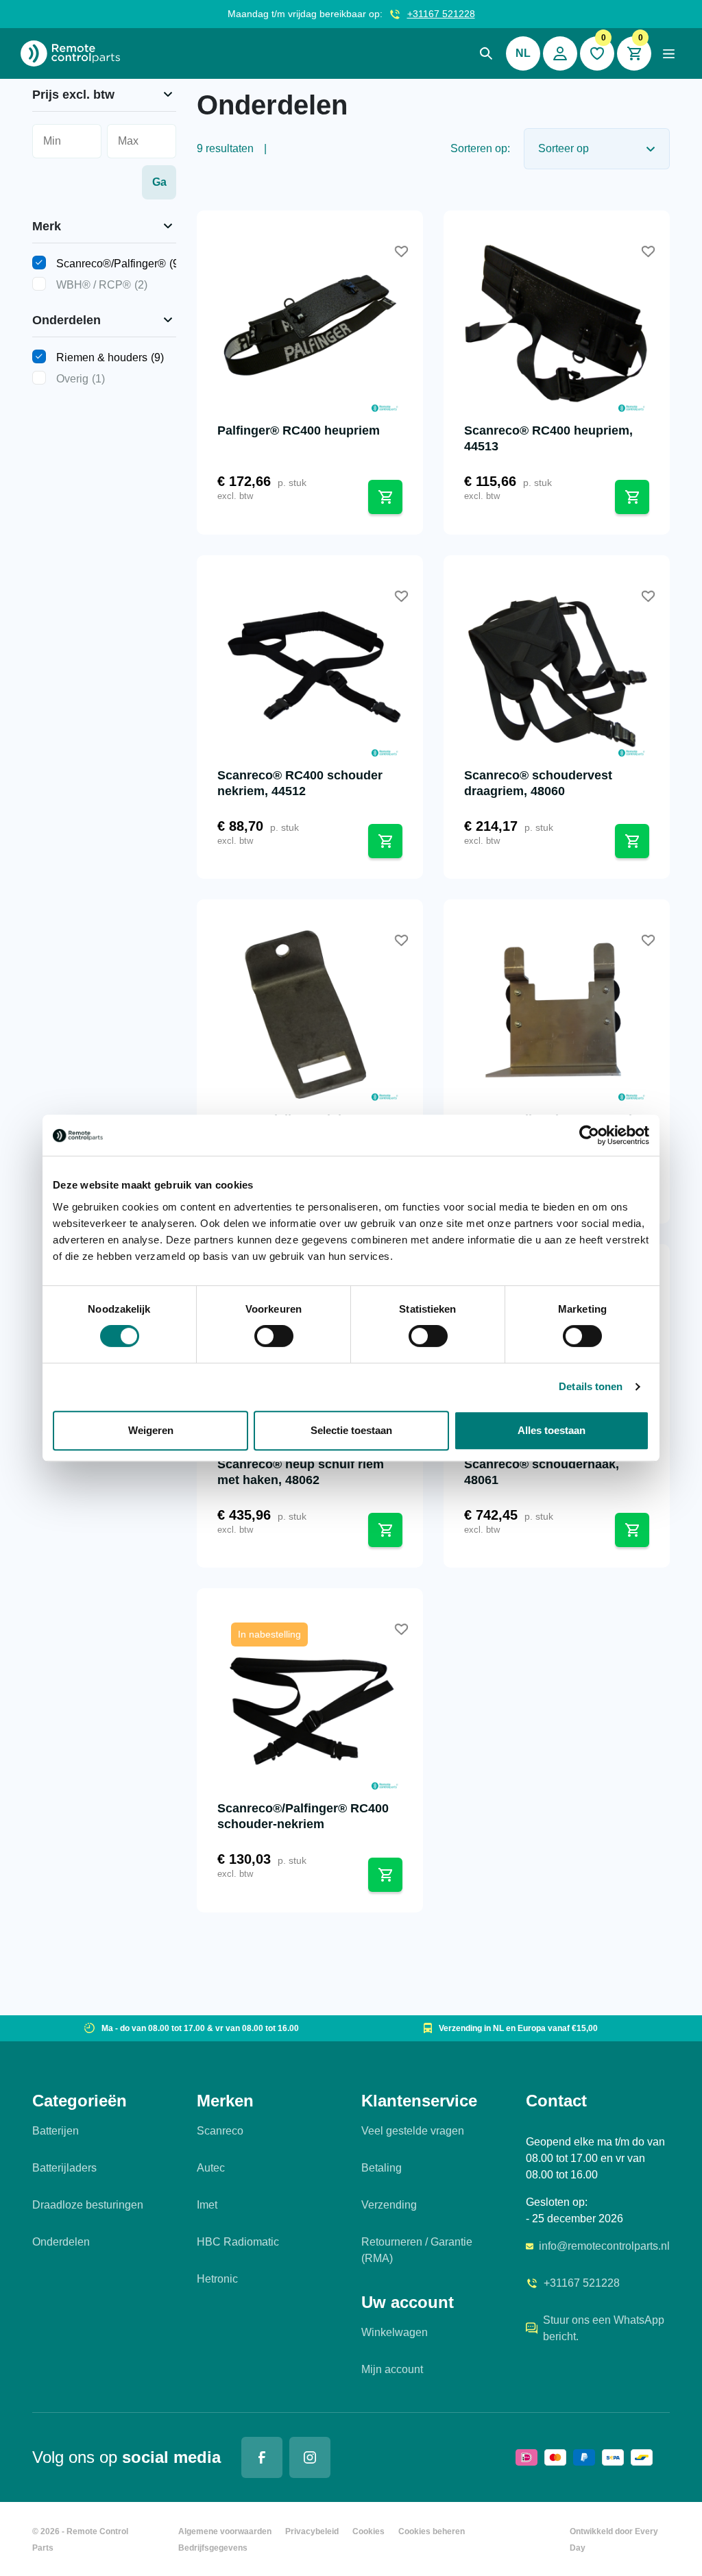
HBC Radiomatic (238, 2242)
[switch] (274, 1336)
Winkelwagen (395, 2332)
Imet (207, 2205)
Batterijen (56, 2131)
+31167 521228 (441, 14)
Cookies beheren (432, 2531)
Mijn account (392, 2369)
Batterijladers (64, 2168)
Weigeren (151, 1430)
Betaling (382, 2168)
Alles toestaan (552, 1430)
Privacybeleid (312, 2531)
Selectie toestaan (351, 1430)
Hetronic (217, 2279)
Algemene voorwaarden (225, 2531)
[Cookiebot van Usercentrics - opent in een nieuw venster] (589, 1135)
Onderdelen (61, 2242)
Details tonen (591, 1386)
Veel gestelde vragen (413, 2131)
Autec (211, 2168)
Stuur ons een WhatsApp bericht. (604, 2328)
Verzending (389, 2205)
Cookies (368, 2531)
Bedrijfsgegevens (213, 2548)
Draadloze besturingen (88, 2205)
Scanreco (220, 2131)
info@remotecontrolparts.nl (604, 2246)
